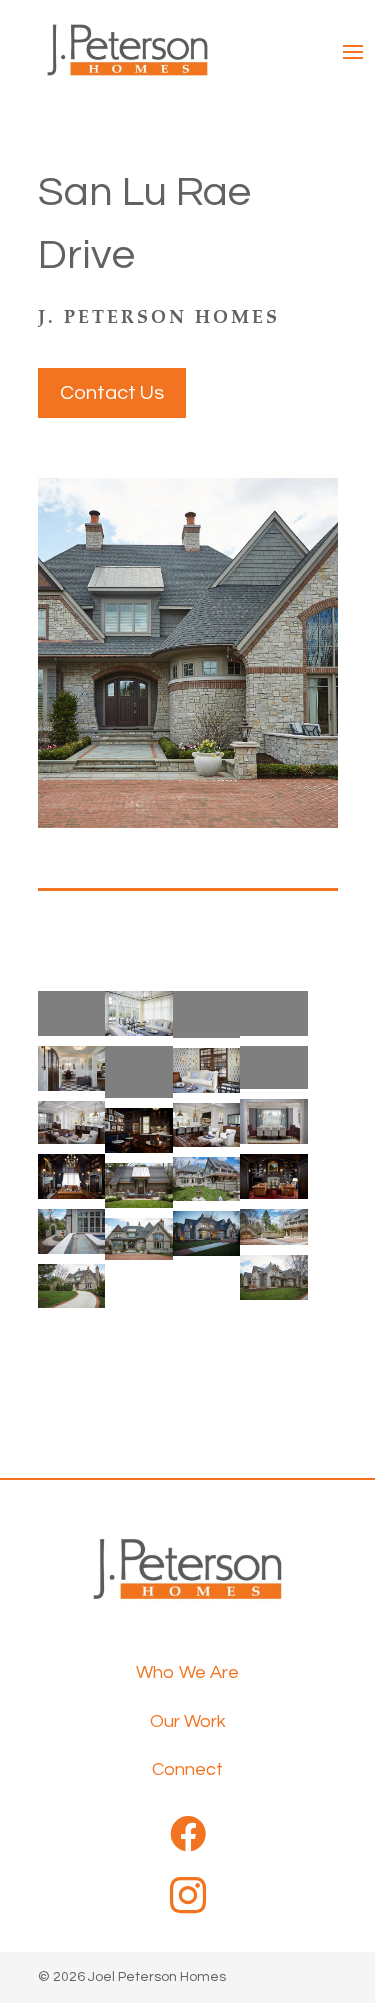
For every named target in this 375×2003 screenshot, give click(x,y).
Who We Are (187, 1672)
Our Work (188, 1721)
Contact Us (112, 393)
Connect (187, 1769)
